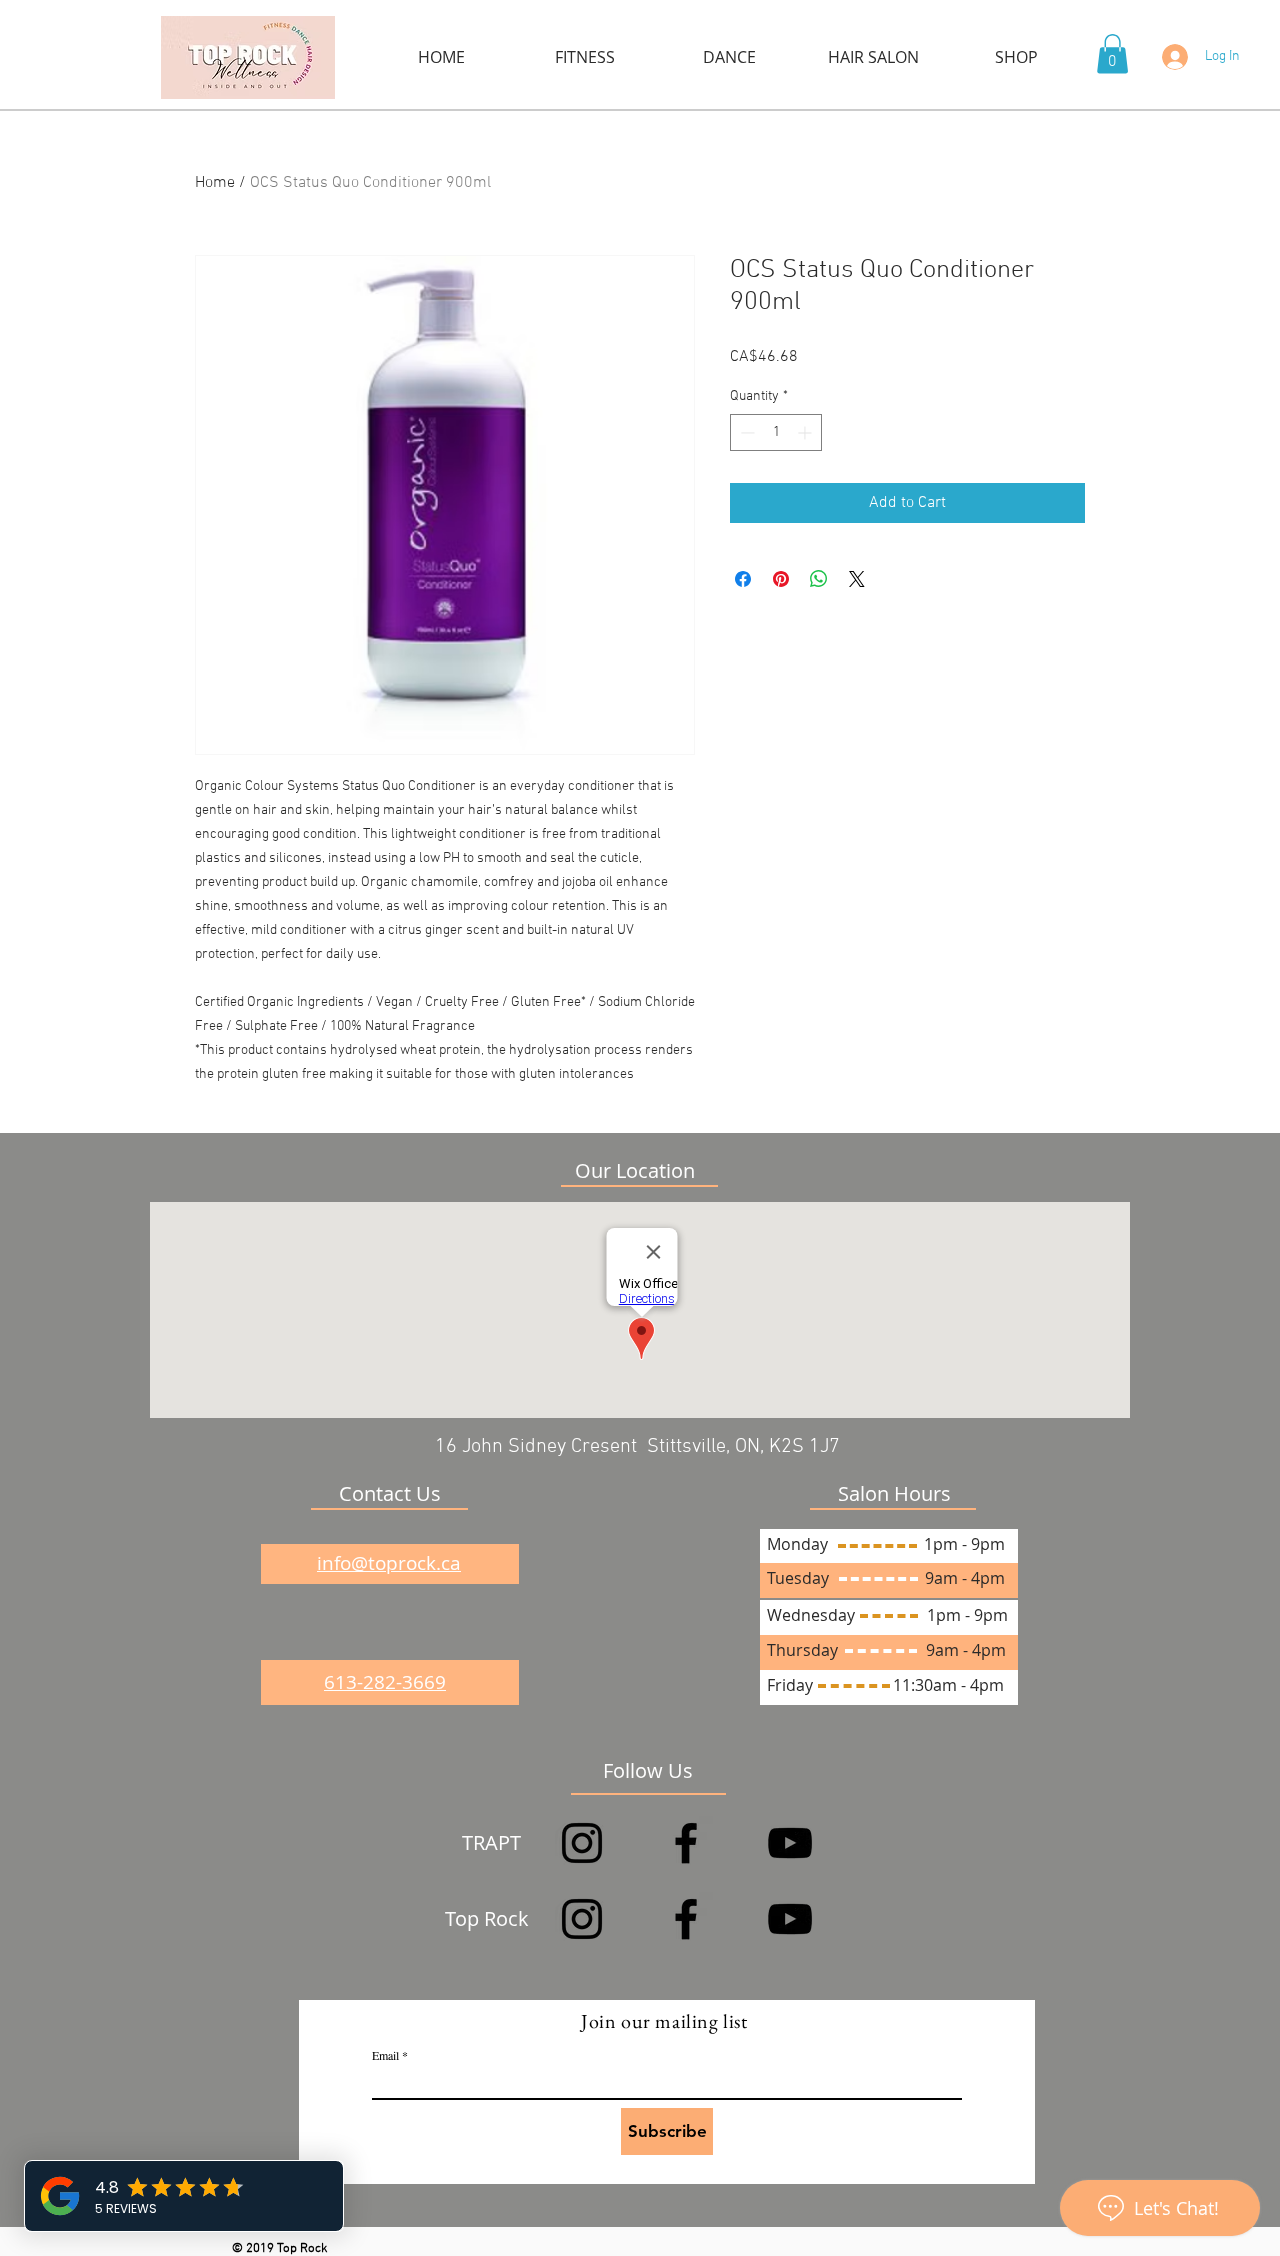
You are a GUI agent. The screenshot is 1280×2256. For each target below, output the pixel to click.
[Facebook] (686, 1843)
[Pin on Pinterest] (781, 579)
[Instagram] (582, 1843)
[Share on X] (857, 579)
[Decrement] (745, 432)
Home (215, 183)
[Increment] (806, 432)
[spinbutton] (776, 432)
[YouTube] (790, 1843)
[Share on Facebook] (743, 579)
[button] (1112, 53)
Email (385, 2055)
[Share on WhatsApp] (819, 579)
